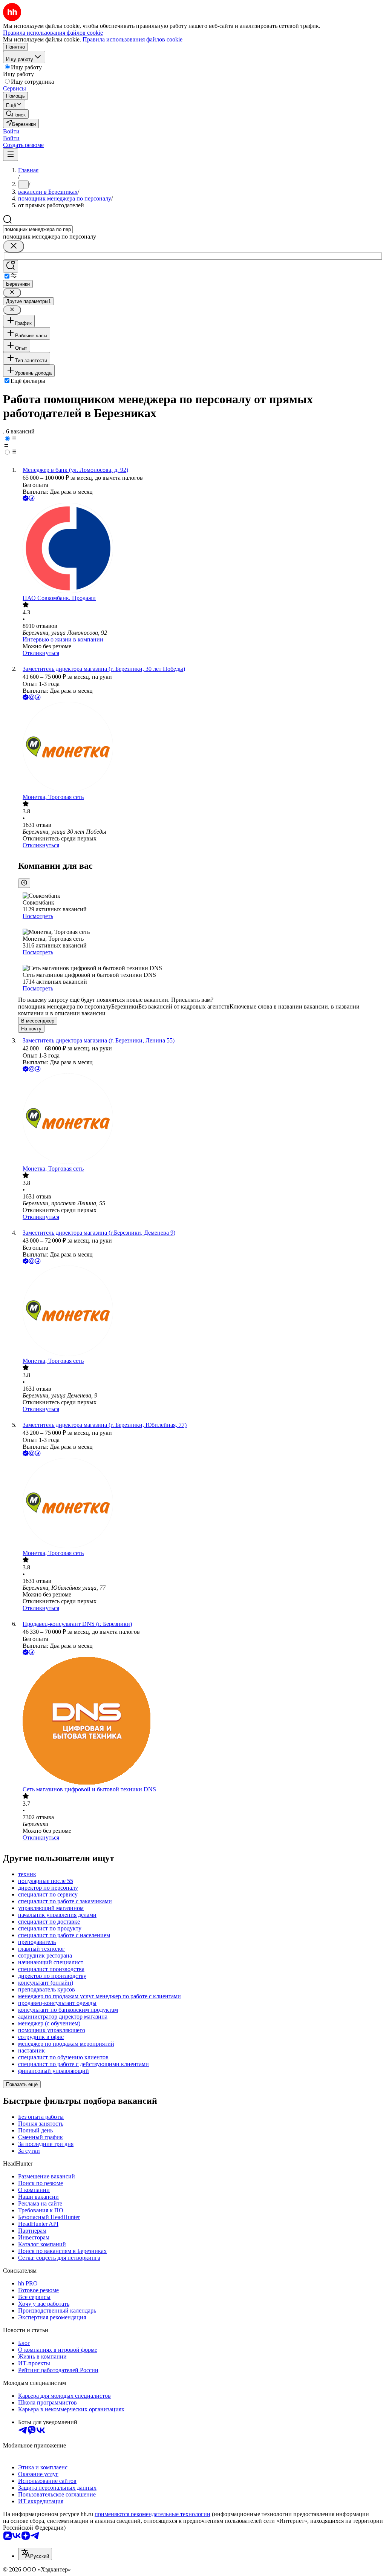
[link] (16, 114)
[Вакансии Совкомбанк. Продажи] (201, 549)
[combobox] (38, 229)
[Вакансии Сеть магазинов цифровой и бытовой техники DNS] (201, 1721)
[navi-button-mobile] (11, 155)
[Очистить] (14, 246)
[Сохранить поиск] (11, 266)
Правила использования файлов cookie (132, 39)
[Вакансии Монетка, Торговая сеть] (201, 748)
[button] (11, 131)
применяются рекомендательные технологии (152, 2514)
